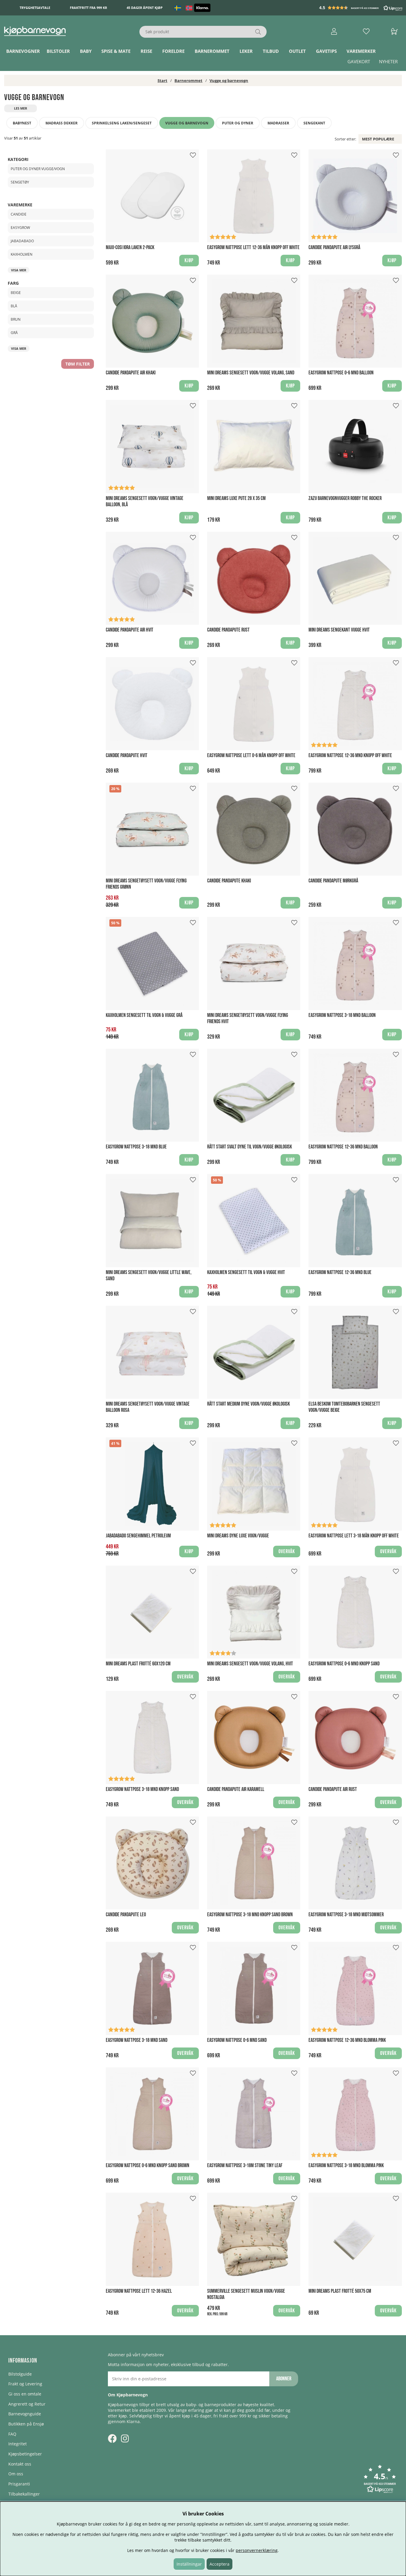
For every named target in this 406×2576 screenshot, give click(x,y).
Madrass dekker (62, 123)
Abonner (284, 2379)
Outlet (297, 51)
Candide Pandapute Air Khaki (131, 373)
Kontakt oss (20, 2464)
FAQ (12, 2434)
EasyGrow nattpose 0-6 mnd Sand (237, 2040)
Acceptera (219, 2564)
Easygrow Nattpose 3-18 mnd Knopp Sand (142, 1789)
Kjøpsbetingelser (25, 2454)
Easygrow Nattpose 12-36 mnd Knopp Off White (350, 755)
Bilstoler (58, 51)
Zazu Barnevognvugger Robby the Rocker (345, 498)
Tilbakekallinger (24, 2494)
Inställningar (189, 2564)
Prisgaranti (19, 2484)
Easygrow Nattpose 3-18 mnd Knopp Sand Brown (250, 1915)
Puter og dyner (238, 123)
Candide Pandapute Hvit (127, 755)
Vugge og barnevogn (229, 80)
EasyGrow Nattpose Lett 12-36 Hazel (139, 2291)
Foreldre (173, 51)
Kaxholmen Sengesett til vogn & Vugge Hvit (246, 1272)
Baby (86, 51)
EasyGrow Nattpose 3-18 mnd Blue (136, 1147)
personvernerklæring (257, 2550)
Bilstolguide (20, 2374)
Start (162, 80)
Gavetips (326, 51)
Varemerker (361, 51)
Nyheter (388, 62)
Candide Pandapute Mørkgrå (333, 881)
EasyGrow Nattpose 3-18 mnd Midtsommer (346, 1915)
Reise (146, 51)
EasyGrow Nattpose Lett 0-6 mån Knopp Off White (251, 755)
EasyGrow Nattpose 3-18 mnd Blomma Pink (346, 2166)
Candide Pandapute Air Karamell (236, 1789)
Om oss (16, 2474)
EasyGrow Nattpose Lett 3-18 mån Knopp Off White (354, 1536)
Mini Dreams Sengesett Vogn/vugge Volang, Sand (251, 373)
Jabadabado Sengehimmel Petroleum (138, 1536)
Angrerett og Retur (27, 2404)
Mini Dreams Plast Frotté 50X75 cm (340, 2291)
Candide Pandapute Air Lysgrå (334, 247)
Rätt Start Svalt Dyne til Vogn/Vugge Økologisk (250, 1147)
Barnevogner (23, 51)
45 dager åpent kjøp (145, 8)
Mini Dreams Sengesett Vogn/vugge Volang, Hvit (250, 1664)
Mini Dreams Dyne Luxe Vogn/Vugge (238, 1536)
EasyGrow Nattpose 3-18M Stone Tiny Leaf (245, 2166)
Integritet (18, 2444)
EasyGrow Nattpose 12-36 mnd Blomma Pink (347, 2040)
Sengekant (314, 123)
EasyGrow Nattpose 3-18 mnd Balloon (342, 1015)
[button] (361, 8)
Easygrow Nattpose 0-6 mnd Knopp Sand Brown (148, 2166)
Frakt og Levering (25, 2384)
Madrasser (278, 123)
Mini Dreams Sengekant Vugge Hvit (339, 630)
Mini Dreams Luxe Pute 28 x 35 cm (236, 498)
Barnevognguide (25, 2414)
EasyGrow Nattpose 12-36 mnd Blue (340, 1272)
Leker (246, 51)
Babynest (22, 123)
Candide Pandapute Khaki (229, 881)
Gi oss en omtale (25, 2394)
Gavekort (359, 62)
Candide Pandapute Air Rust (333, 1789)
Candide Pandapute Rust (228, 630)
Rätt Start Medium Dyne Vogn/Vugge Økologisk (248, 1404)
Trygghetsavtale (35, 8)
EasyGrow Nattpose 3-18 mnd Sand (137, 2040)
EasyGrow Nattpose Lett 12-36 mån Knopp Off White (253, 247)
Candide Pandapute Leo (126, 1915)
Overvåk (287, 1552)
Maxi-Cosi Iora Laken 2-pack (130, 247)
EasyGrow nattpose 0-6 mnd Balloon (341, 373)
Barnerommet (212, 51)
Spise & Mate (116, 51)
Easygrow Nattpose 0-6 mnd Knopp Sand (344, 1664)
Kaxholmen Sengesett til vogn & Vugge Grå (144, 1015)
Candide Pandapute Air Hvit (130, 630)
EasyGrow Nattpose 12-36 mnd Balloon (343, 1147)
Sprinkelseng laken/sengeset (122, 123)
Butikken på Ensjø (26, 2424)
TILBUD (271, 51)
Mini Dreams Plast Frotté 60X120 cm (138, 1664)
